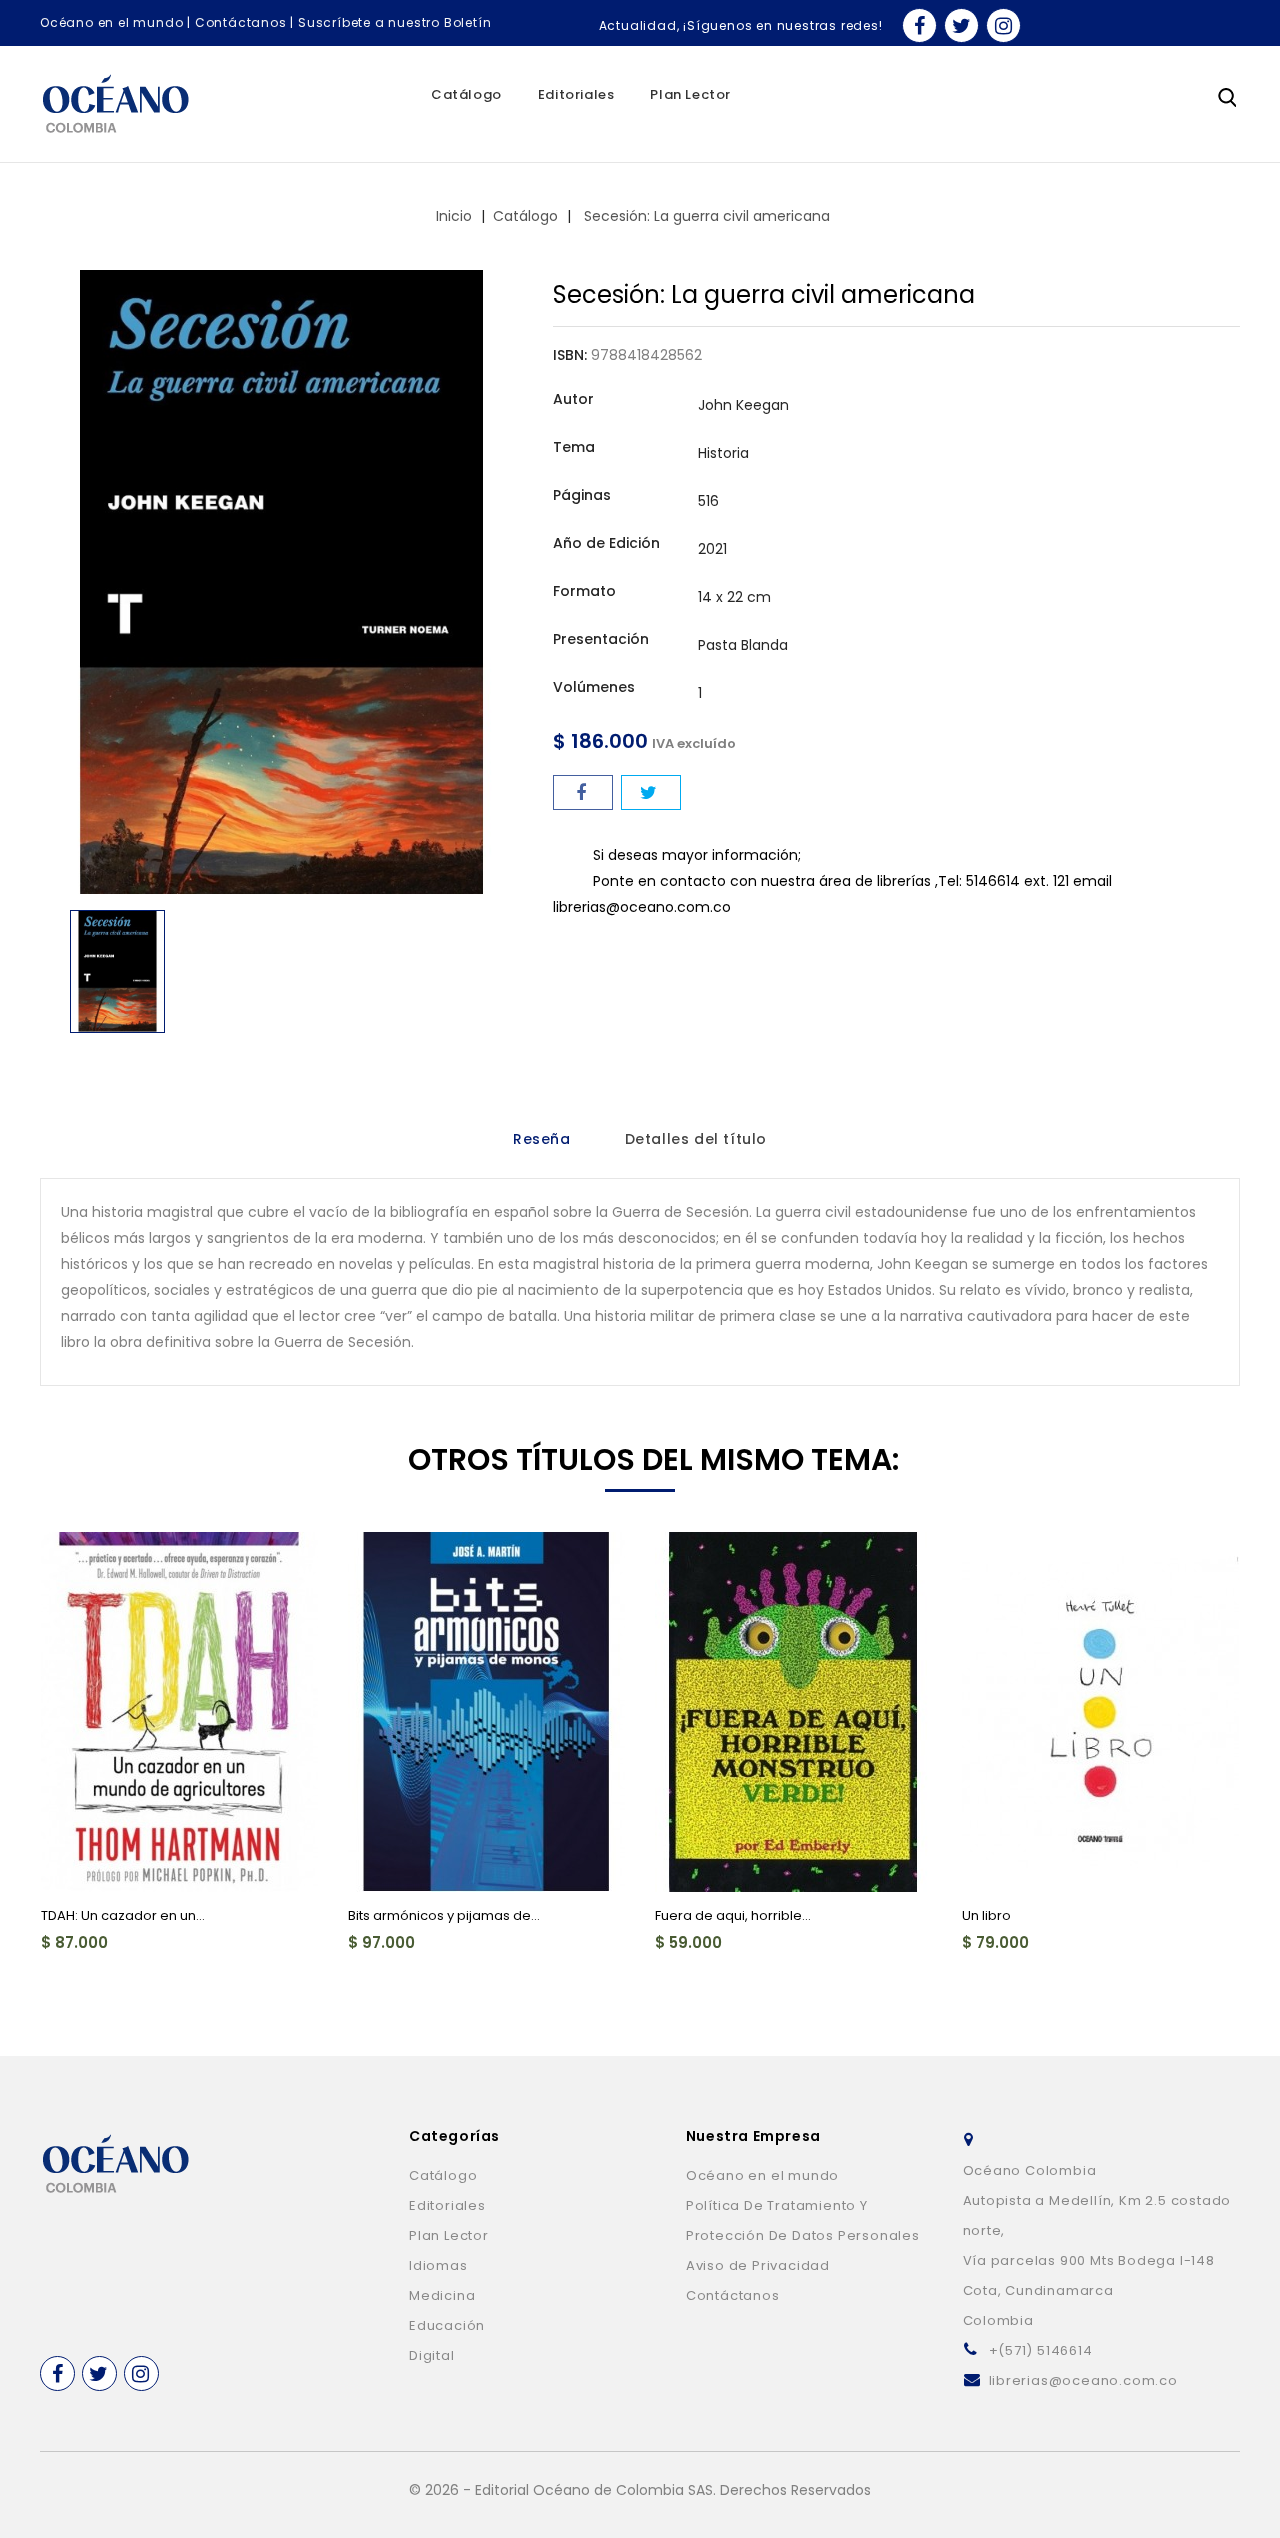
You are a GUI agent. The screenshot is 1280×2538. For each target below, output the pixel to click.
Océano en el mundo (111, 22)
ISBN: (570, 355)
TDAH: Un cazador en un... (123, 1915)
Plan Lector (690, 94)
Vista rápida (68, 1559)
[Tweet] (651, 792)
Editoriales (576, 94)
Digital (432, 2355)
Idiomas (438, 2265)
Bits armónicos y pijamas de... (444, 1915)
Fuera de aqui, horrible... (733, 1915)
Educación (447, 2325)
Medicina (442, 2295)
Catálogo (466, 94)
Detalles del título (696, 1139)
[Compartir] (583, 792)
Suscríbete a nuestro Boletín (394, 22)
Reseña (542, 1139)
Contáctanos (241, 22)
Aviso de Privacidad (758, 2265)
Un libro (986, 1915)
